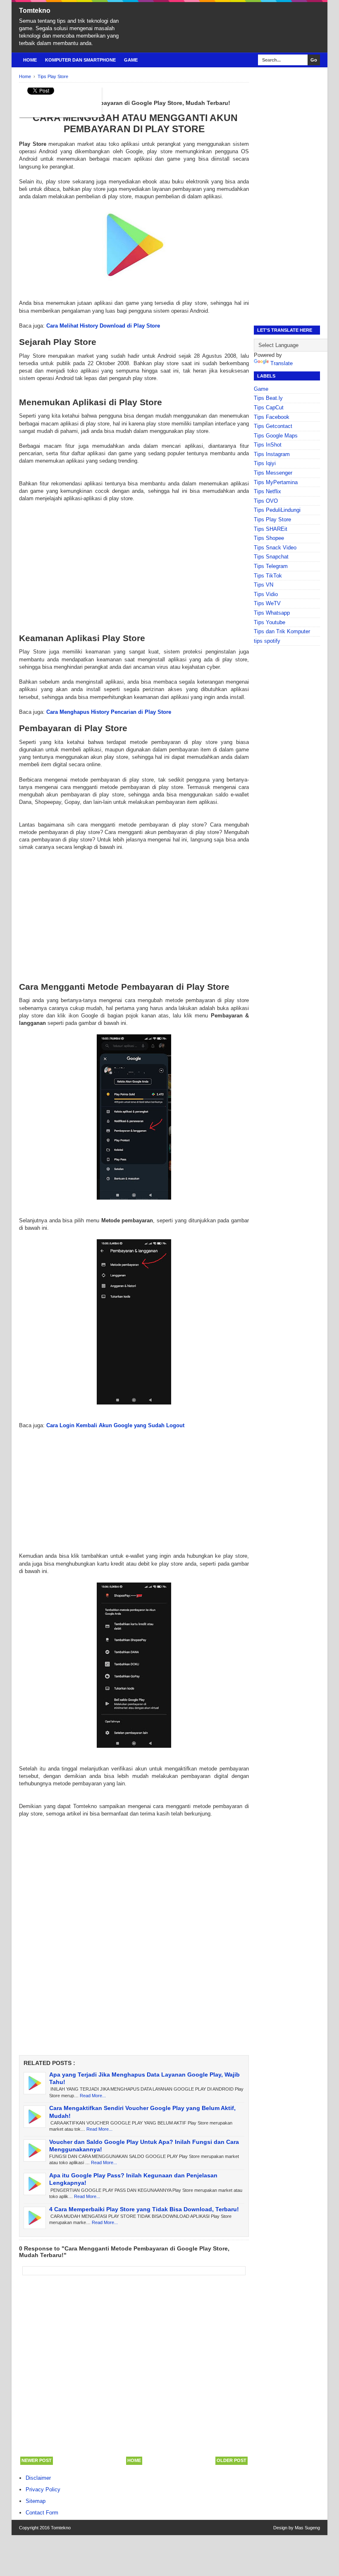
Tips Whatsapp (272, 613)
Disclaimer (38, 2478)
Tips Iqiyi (265, 463)
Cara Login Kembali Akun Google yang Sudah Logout (115, 1425)
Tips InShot (268, 445)
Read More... (93, 2096)
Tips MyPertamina (276, 482)
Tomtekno (35, 11)
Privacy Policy (43, 2489)
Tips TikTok (268, 576)
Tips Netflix (267, 491)
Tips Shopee (269, 538)
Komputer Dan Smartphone (80, 60)
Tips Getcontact (273, 426)
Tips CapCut (269, 408)
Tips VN (264, 585)
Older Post (232, 2460)
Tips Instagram (272, 454)
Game (131, 60)
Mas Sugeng (307, 2528)
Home (30, 60)
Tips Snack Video (275, 548)
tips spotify (267, 641)
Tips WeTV (267, 603)
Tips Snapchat (271, 557)
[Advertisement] (134, 561)
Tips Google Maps (276, 436)
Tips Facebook (272, 417)
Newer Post (37, 2460)
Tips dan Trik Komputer (282, 631)
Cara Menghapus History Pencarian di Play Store (109, 712)
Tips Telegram (271, 566)
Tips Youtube (270, 622)
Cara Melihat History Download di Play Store (103, 326)
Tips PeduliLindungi (277, 510)
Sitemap (36, 2501)
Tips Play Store (272, 519)
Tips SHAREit (271, 529)
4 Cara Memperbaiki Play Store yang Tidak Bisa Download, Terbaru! (144, 2209)
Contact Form (42, 2513)
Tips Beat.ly (268, 398)
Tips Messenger (273, 473)
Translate (282, 363)
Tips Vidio (266, 594)
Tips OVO (266, 501)
